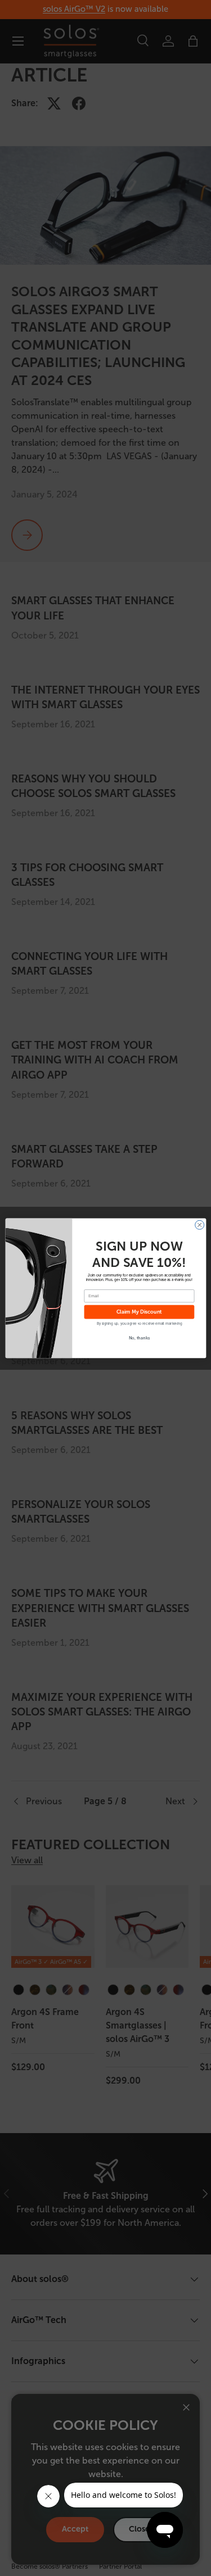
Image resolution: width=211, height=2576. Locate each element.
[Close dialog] (199, 1225)
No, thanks (139, 1338)
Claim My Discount (139, 1312)
